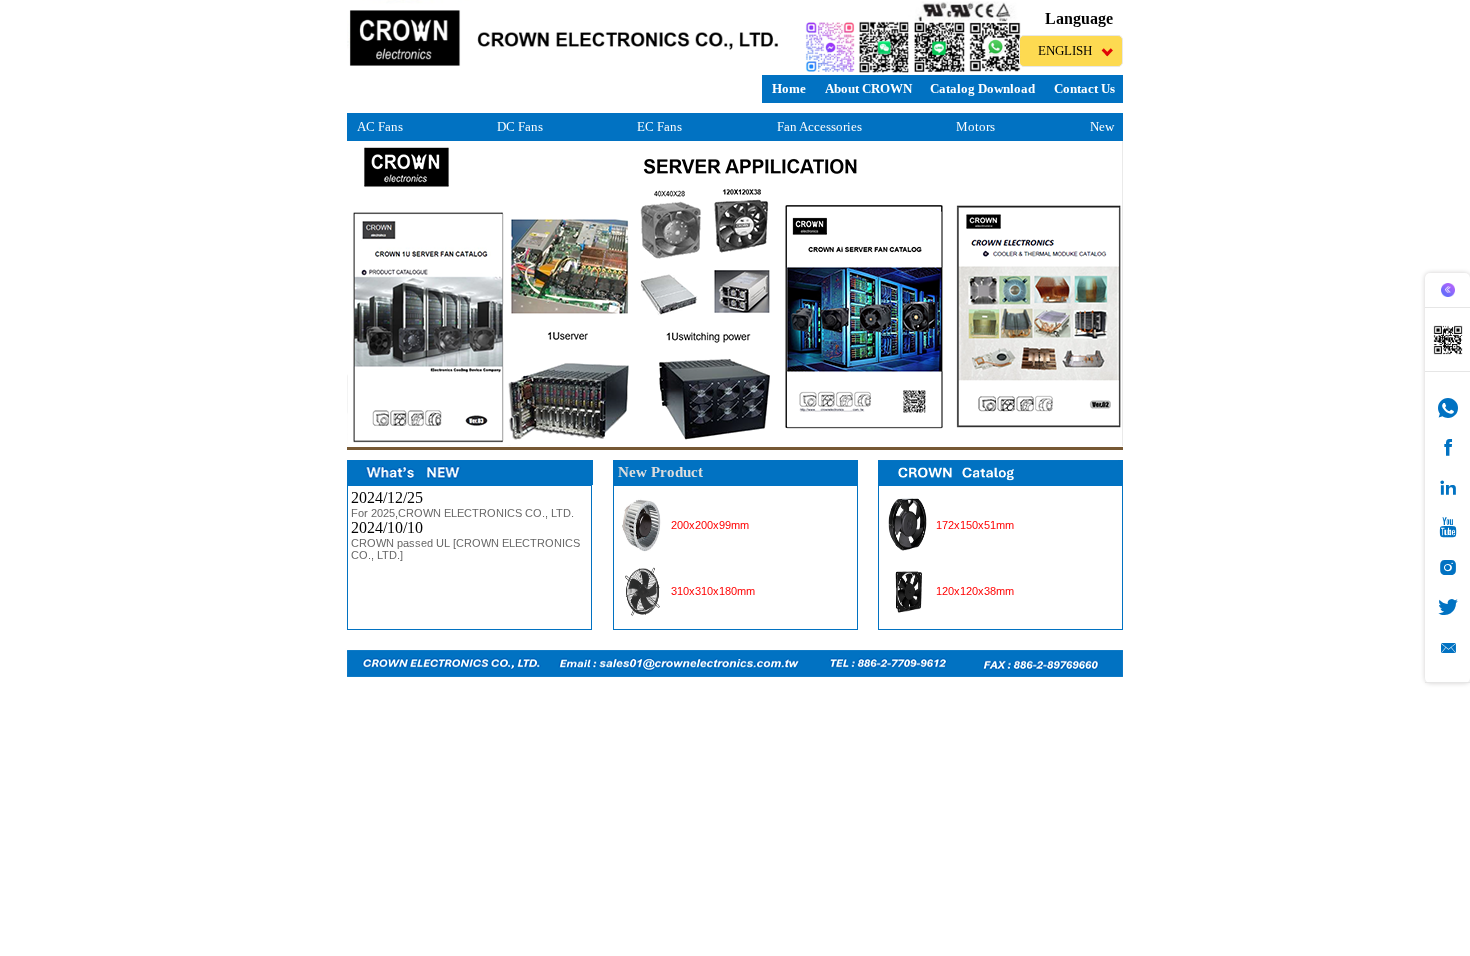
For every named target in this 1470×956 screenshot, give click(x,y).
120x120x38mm (975, 591)
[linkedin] (1448, 487)
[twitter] (1448, 607)
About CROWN (868, 88)
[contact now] (1448, 647)
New (1102, 126)
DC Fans (520, 126)
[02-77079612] (1448, 407)
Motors (975, 126)
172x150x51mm (975, 525)
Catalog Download (982, 88)
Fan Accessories (819, 126)
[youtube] (1448, 527)
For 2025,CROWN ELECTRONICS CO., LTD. (462, 513)
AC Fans (380, 126)
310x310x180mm (713, 591)
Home (789, 88)
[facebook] (1448, 447)
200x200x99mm (710, 525)
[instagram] (1448, 567)
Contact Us (1084, 88)
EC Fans (659, 126)
